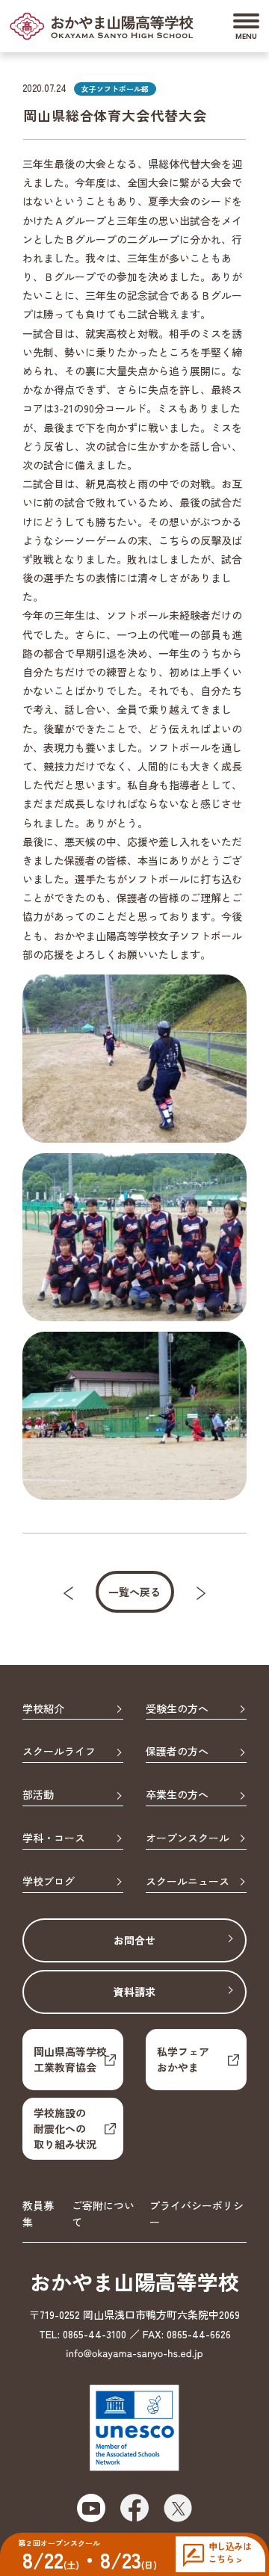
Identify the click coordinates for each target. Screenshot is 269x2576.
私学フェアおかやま (183, 2059)
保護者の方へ (177, 1752)
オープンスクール (188, 1838)
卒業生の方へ (177, 1795)
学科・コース (54, 1838)
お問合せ (134, 1940)
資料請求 (134, 1992)
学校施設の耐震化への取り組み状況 (65, 2128)
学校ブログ (49, 1882)
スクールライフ (59, 1752)
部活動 (38, 1795)
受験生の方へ (177, 1709)
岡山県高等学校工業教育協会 (70, 2059)
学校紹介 (43, 1709)
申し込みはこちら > (230, 2552)
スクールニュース (188, 1882)
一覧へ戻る (134, 1592)
